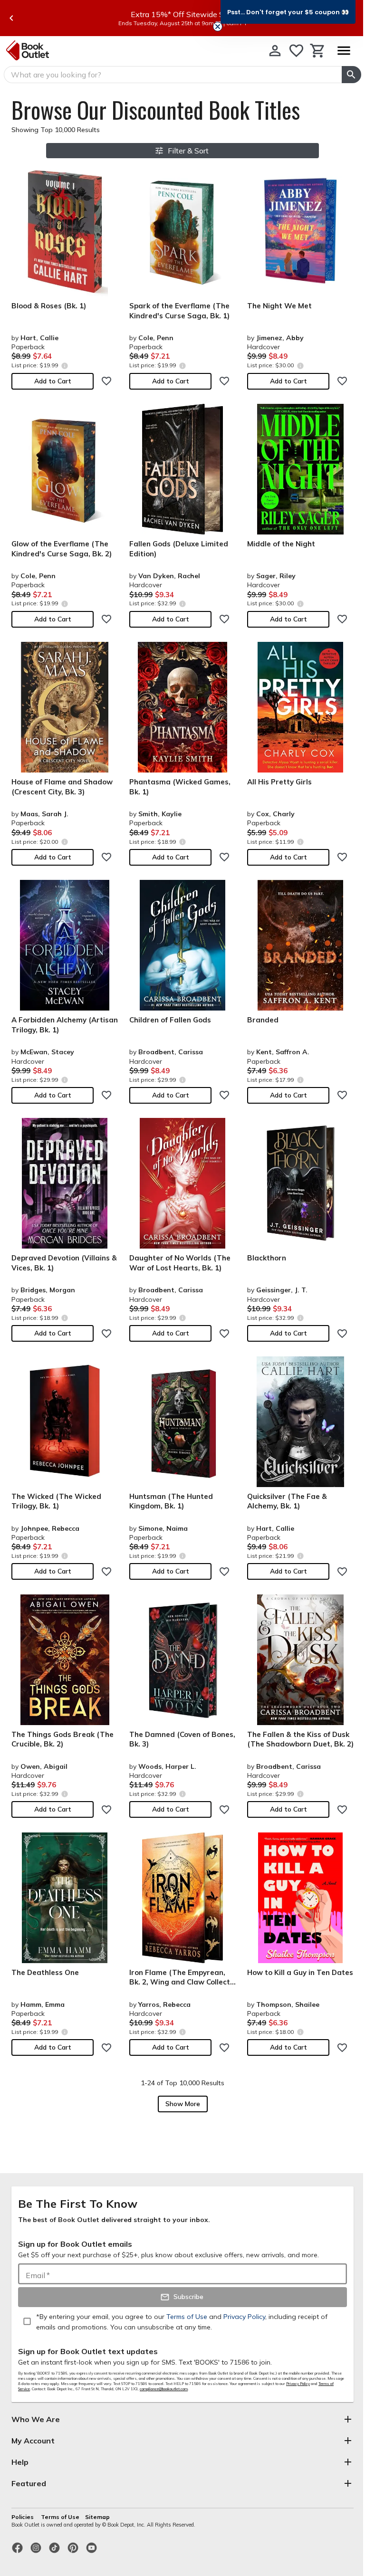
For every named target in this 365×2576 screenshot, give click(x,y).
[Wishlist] (296, 51)
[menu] (344, 51)
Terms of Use (60, 2517)
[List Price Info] (64, 366)
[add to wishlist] (106, 381)
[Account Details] (275, 51)
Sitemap (97, 2517)
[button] (288, 12)
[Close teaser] (218, 27)
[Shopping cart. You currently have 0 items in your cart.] (318, 51)
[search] (351, 75)
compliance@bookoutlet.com (164, 2389)
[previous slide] (11, 18)
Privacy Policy (298, 2384)
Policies (23, 2517)
